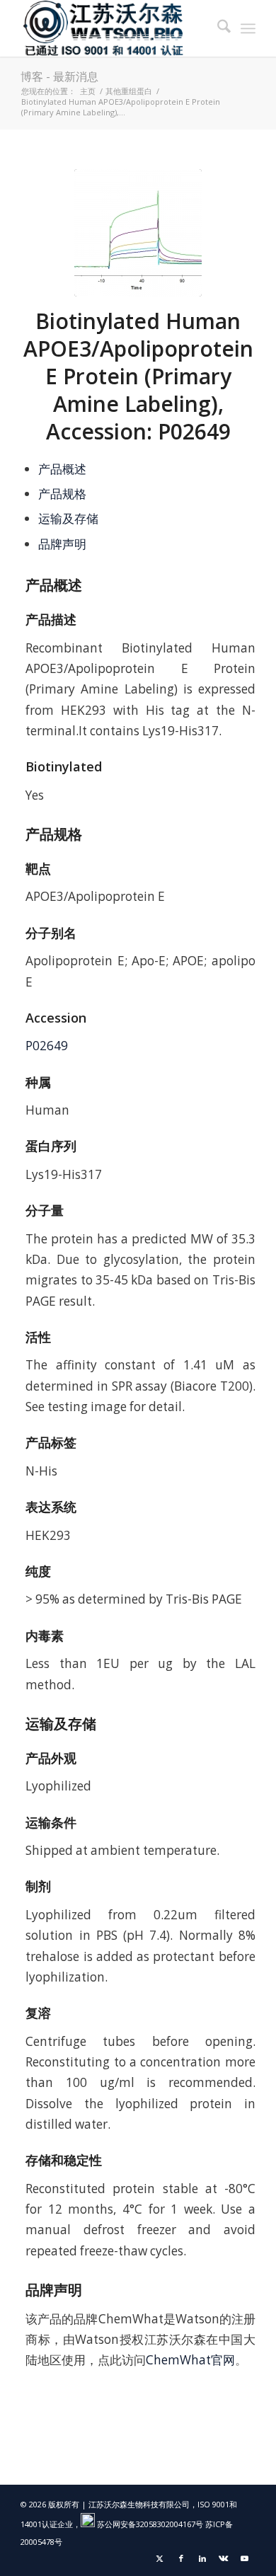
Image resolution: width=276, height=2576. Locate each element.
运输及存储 (68, 518)
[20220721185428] (138, 233)
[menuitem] (217, 28)
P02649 (47, 1046)
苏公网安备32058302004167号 (149, 2524)
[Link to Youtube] (245, 2558)
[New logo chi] (114, 28)
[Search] (217, 28)
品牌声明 (62, 544)
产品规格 (62, 494)
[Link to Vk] (224, 2558)
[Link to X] (160, 2558)
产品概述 (62, 469)
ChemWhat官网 (190, 2360)
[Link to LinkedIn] (202, 2558)
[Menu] (248, 28)
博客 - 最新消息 (59, 76)
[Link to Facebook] (181, 2558)
